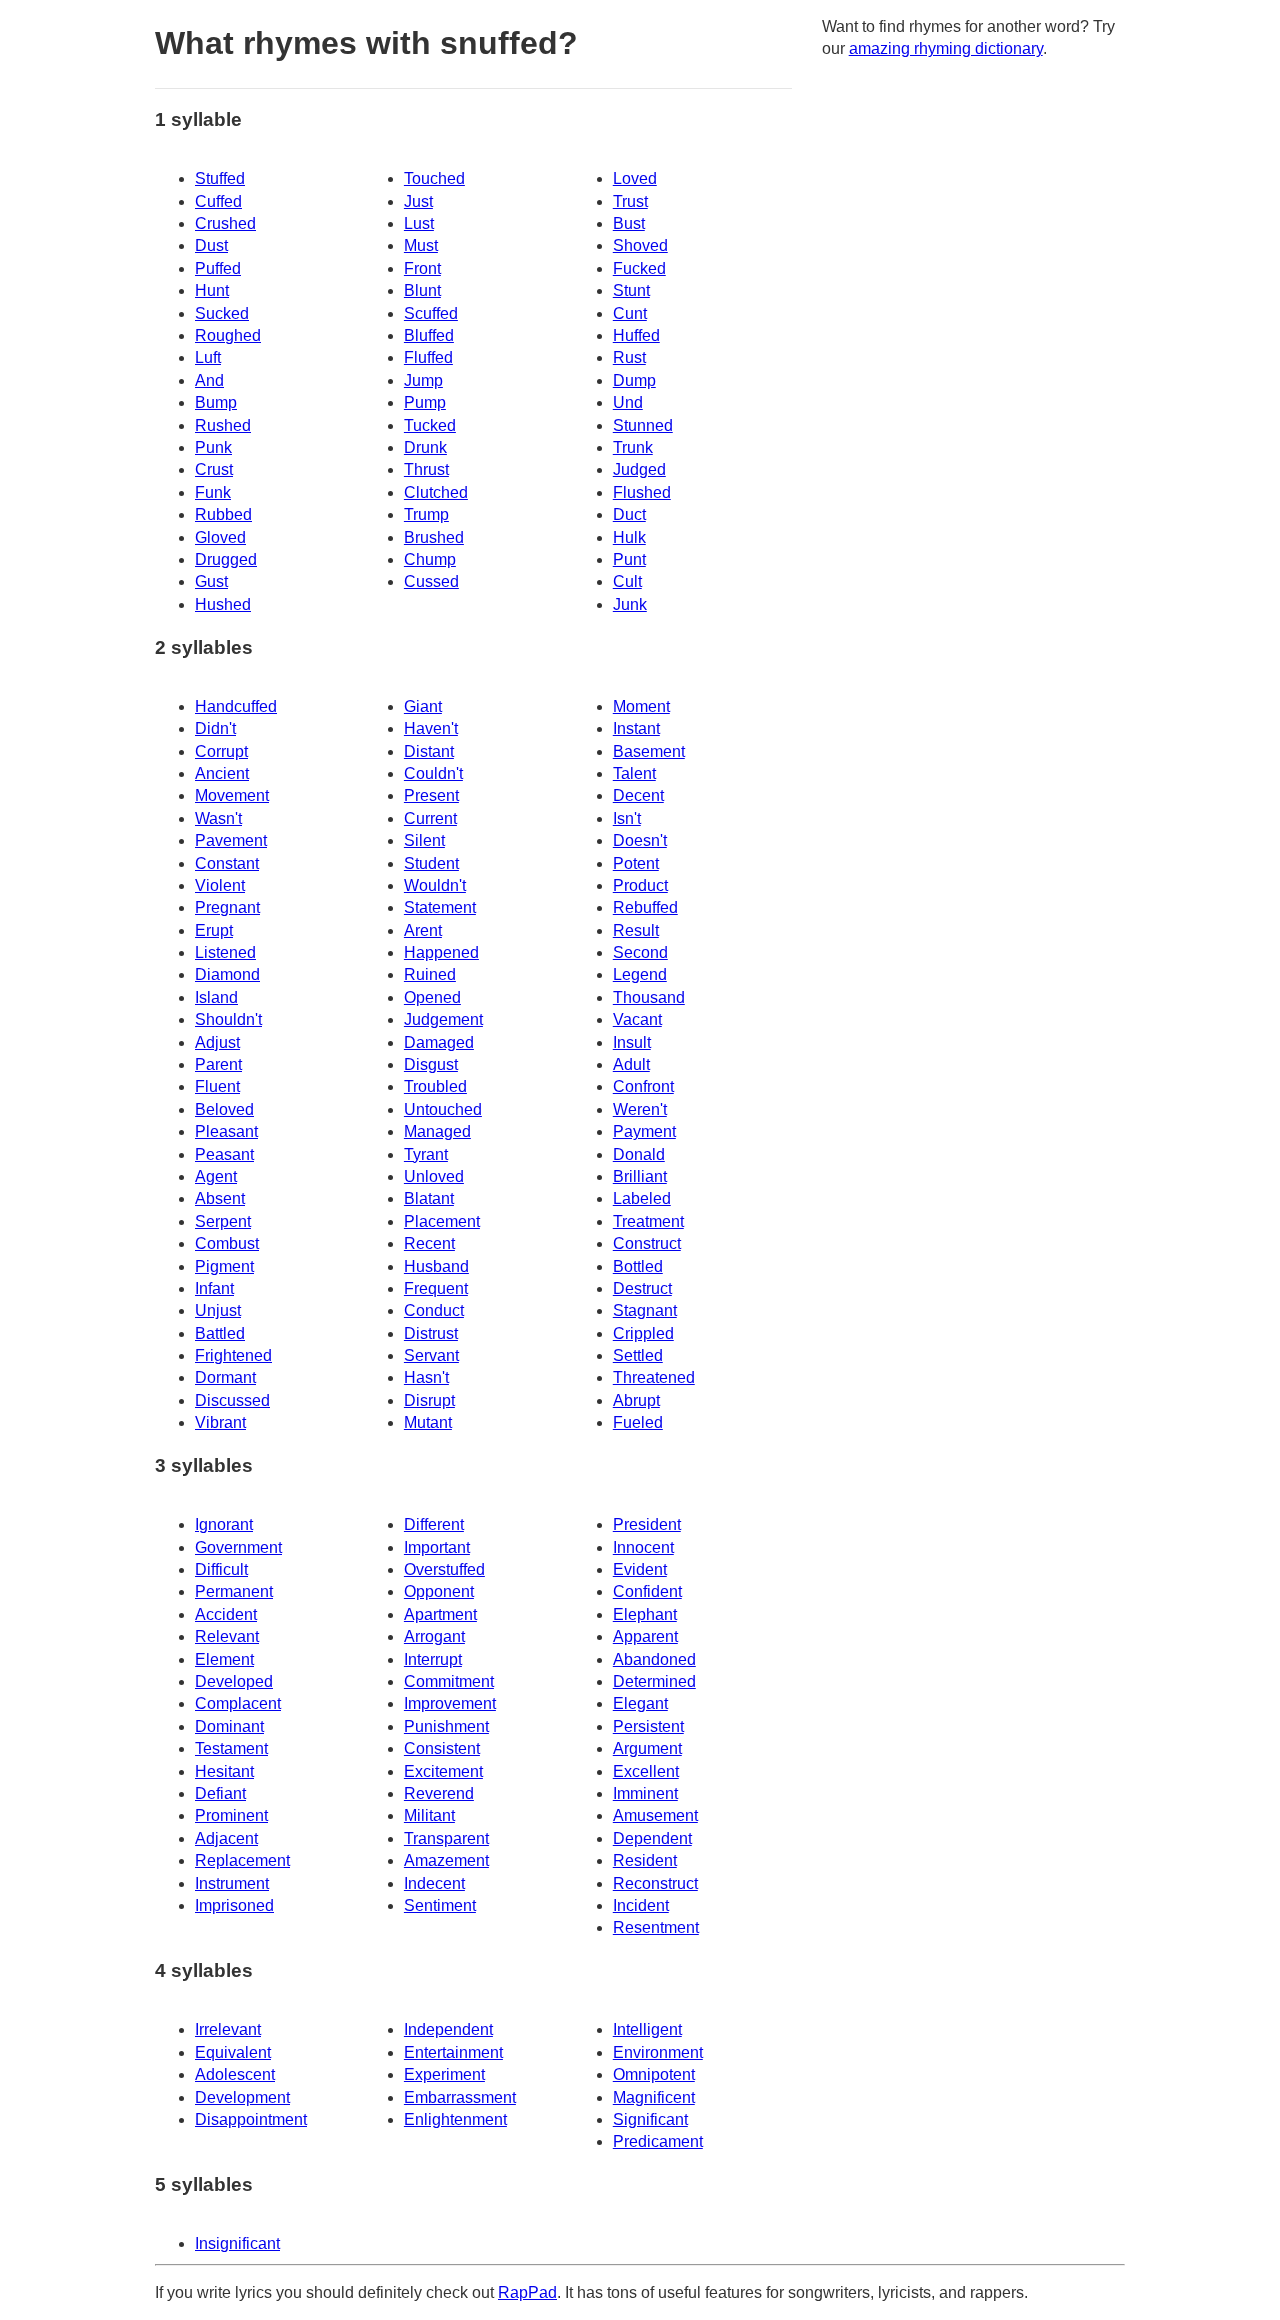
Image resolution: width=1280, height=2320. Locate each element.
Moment (641, 706)
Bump (216, 402)
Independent (448, 2029)
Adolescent (235, 2074)
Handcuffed (236, 706)
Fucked (639, 268)
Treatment (648, 1221)
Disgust (431, 1064)
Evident (640, 1569)
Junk (630, 604)
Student (431, 863)
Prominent (231, 1815)
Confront (643, 1086)
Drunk (425, 447)
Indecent (434, 1883)
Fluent (217, 1086)
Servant (431, 1355)
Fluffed (428, 357)
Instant (636, 728)
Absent (220, 1198)
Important (437, 1547)
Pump (425, 402)
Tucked (430, 425)
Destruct (642, 1288)
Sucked (222, 313)
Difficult (221, 1569)
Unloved (434, 1176)
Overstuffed (444, 1569)
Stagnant (645, 1310)
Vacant (637, 1019)
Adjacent (226, 1838)
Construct (647, 1243)
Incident (641, 1905)
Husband (436, 1266)
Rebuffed (645, 907)
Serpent (223, 1221)
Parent (218, 1064)
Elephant (645, 1614)
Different (434, 1524)
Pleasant (226, 1131)
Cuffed (218, 201)
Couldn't (433, 773)
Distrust (431, 1333)
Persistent (648, 1726)
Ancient (222, 773)
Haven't (431, 728)
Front (422, 268)
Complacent (238, 1703)
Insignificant (237, 2243)
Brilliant (640, 1176)
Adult (631, 1064)
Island (216, 997)
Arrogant (434, 1636)
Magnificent (654, 2097)
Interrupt (433, 1659)
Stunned (643, 425)
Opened (432, 997)
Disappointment (251, 2119)
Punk (213, 447)
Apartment (440, 1614)
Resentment (656, 1927)
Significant (650, 2119)
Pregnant (227, 907)
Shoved (640, 245)
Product (640, 885)
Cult (627, 581)
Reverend (439, 1793)
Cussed (431, 581)
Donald (639, 1154)
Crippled (643, 1333)
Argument (647, 1748)
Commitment (449, 1681)
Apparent (645, 1636)
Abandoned (654, 1659)
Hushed (223, 604)
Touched (434, 178)
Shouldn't (228, 1019)
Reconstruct (655, 1883)
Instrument (232, 1883)
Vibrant (220, 1422)
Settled (638, 1355)
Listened (225, 952)
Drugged (226, 559)
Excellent (646, 1771)
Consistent (442, 1748)
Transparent (446, 1838)
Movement (232, 795)
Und (628, 402)
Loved (635, 178)
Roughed (228, 335)
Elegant (640, 1703)
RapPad (527, 2292)
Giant (423, 706)
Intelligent (647, 2029)
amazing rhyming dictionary (946, 48)
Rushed (223, 425)
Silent (424, 840)
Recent (429, 1243)
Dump (634, 380)
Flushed (642, 492)
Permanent (234, 1591)
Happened (441, 952)
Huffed (636, 335)
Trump (426, 514)
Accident (226, 1614)
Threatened (654, 1377)
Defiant (220, 1793)
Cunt (630, 313)
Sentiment (440, 1905)
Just (418, 201)
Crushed (225, 223)
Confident (647, 1591)
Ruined (430, 974)
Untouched (443, 1109)
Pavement (231, 840)
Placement (442, 1221)
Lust (419, 223)
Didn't (215, 728)
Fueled (638, 1422)
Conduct (434, 1310)
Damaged (439, 1042)
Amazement (446, 1860)
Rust (629, 357)
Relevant (227, 1636)
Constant (227, 863)
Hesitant (224, 1771)
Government (238, 1547)
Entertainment (453, 2052)
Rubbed (223, 514)
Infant (214, 1288)
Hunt (212, 290)
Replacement (242, 1860)
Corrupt (221, 751)
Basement (649, 751)
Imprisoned (234, 1905)
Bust (629, 223)
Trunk (633, 447)
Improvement (450, 1703)
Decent (638, 795)
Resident (645, 1860)
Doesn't (640, 840)
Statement (440, 907)
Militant (429, 1815)
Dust (211, 245)
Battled (220, 1333)
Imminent (645, 1793)
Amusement (655, 1815)
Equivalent (233, 2052)
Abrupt (636, 1400)
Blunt (422, 290)
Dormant (225, 1377)
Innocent (643, 1547)
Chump (430, 559)
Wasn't (218, 818)
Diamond (227, 974)
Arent (423, 930)
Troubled (435, 1086)
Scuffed (431, 313)
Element (224, 1659)
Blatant (429, 1198)
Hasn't (426, 1377)
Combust (227, 1243)
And (209, 380)
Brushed (434, 537)
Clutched (436, 492)
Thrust (426, 469)
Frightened (233, 1355)
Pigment (224, 1266)
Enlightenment (455, 2119)
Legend (640, 974)
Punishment (446, 1726)
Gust (211, 581)
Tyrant (426, 1154)
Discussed (232, 1400)
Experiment (444, 2074)
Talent (634, 773)
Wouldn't (435, 885)
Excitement (443, 1771)
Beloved (224, 1109)
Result (636, 930)
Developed (234, 1681)
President (647, 1524)
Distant (429, 751)
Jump (423, 380)
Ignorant (224, 1524)
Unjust (218, 1310)
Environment (658, 2052)
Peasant (224, 1154)
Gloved (220, 537)
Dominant (229, 1726)
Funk (213, 492)
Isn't (627, 818)
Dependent (652, 1838)
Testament (231, 1748)
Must (421, 245)
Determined (654, 1681)
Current (430, 818)
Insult (632, 1042)
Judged (639, 469)
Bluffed (429, 335)
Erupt (214, 930)
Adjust (217, 1042)
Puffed (218, 268)
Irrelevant (228, 2029)
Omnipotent (654, 2074)
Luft (208, 357)
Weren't (640, 1109)
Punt (629, 559)
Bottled (638, 1266)
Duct (629, 514)
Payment (644, 1131)
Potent (636, 863)
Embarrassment (460, 2097)
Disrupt (429, 1400)
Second (640, 952)
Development (242, 2097)
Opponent (439, 1591)
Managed (437, 1131)
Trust (630, 201)
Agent (216, 1176)
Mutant (428, 1422)
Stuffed (220, 178)
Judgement (443, 1019)
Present (431, 795)
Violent (220, 885)
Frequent (436, 1288)
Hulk (629, 537)
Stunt (631, 290)
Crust (214, 469)
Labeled (642, 1198)
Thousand (649, 997)
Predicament (658, 2141)
